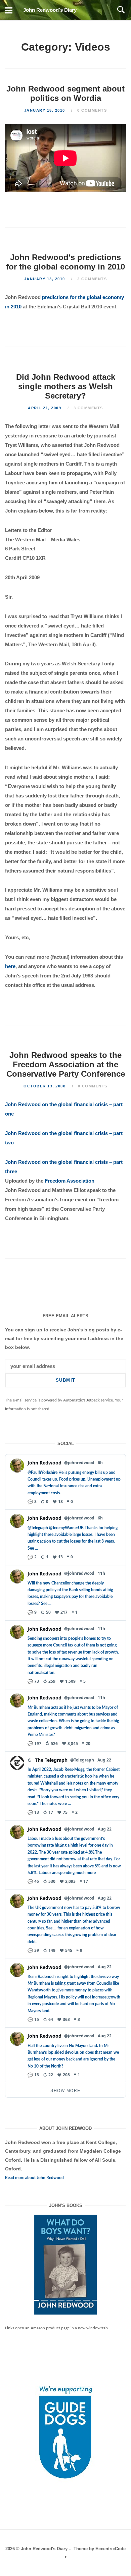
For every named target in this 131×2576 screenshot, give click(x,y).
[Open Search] (121, 10)
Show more (65, 2091)
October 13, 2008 (45, 1086)
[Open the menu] (9, 10)
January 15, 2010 (46, 110)
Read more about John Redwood (34, 2178)
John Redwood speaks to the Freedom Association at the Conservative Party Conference (66, 1064)
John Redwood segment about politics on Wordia (65, 93)
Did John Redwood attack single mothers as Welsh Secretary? (66, 386)
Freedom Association (70, 1181)
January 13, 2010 (46, 279)
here (10, 966)
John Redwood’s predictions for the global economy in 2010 (65, 262)
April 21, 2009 (45, 408)
